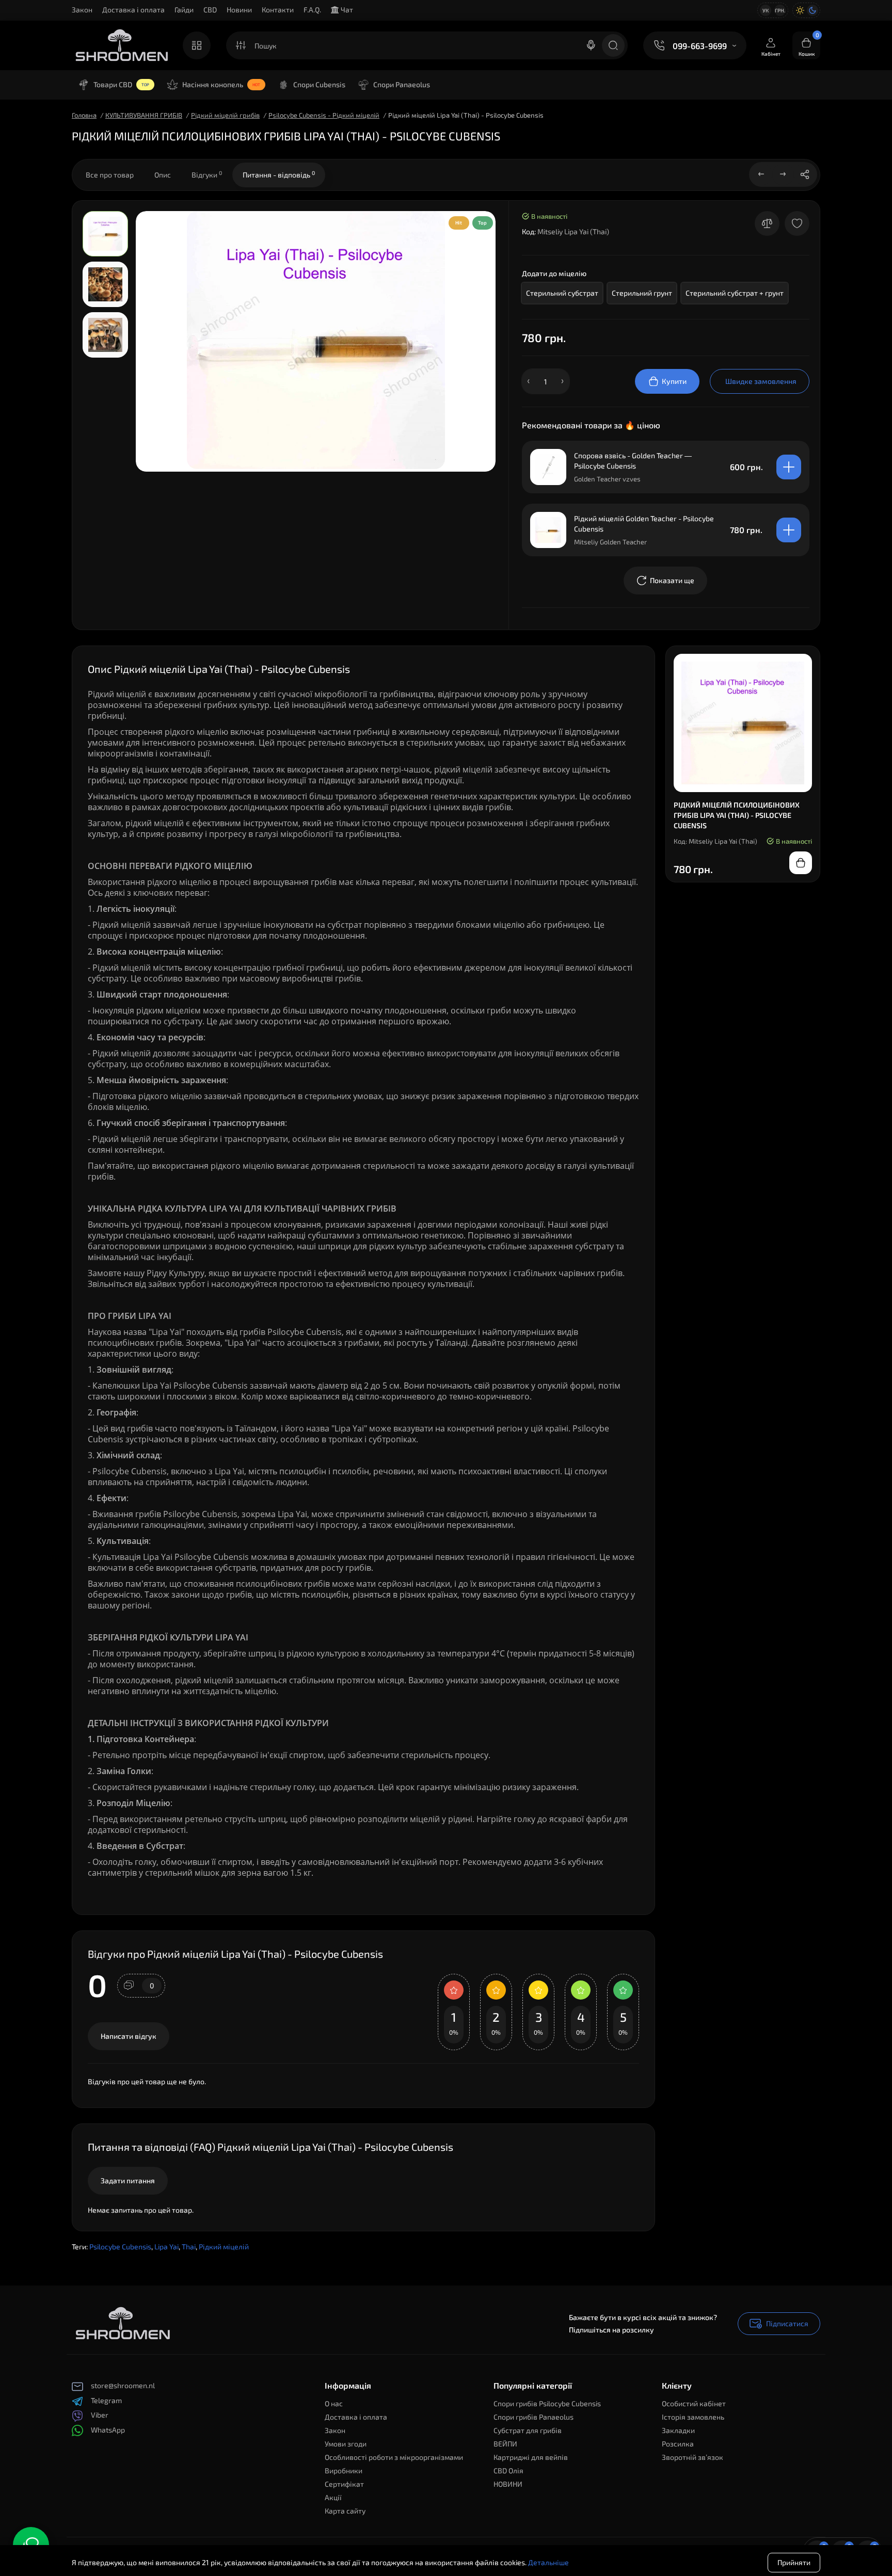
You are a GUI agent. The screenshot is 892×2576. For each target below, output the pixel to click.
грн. (780, 10)
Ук (766, 10)
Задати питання (128, 2180)
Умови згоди (346, 2444)
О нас (334, 2403)
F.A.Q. (312, 10)
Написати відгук (129, 2036)
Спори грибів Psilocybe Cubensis (547, 2403)
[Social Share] (805, 174)
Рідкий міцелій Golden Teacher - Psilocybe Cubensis (644, 524)
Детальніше (548, 2559)
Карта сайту (345, 2511)
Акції (333, 2497)
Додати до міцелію (554, 273)
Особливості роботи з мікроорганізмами (394, 2457)
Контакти (278, 10)
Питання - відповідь (279, 174)
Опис (163, 175)
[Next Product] (783, 174)
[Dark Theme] (813, 10)
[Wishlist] (797, 223)
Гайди (184, 10)
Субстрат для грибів (528, 2430)
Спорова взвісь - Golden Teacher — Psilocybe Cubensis (633, 461)
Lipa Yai (166, 2247)
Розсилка (678, 2444)
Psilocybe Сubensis (120, 2247)
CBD (210, 10)
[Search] (591, 45)
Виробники (344, 2470)
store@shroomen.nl (123, 2385)
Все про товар (110, 175)
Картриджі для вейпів (531, 2457)
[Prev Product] (761, 174)
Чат (346, 10)
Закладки (678, 2430)
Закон (82, 10)
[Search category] (241, 45)
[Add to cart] (789, 467)
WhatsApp (108, 2430)
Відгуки (207, 174)
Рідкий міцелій (224, 2247)
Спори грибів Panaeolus (533, 2417)
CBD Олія (508, 2470)
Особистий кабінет (694, 2403)
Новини (239, 10)
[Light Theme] (800, 10)
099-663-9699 (700, 46)
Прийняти (794, 2559)
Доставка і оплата (133, 10)
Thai (189, 2247)
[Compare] (767, 223)
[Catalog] (197, 45)
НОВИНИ (508, 2484)
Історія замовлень (693, 2417)
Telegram (106, 2400)
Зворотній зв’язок (692, 2457)
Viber (100, 2415)
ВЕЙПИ (505, 2444)
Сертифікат (344, 2484)
